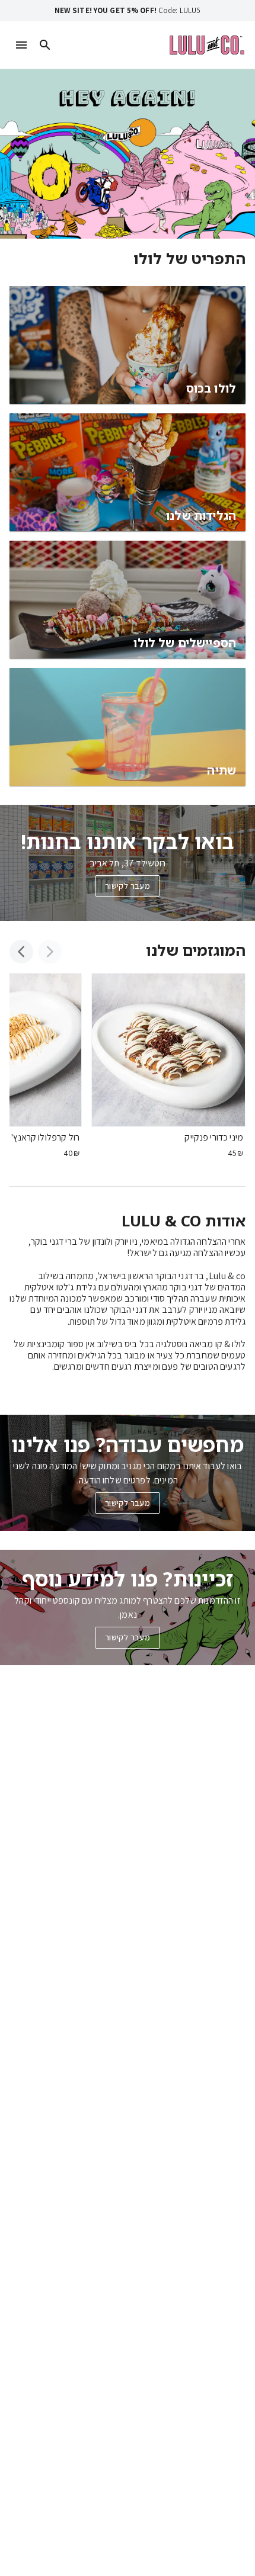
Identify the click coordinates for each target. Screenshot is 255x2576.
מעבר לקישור (128, 886)
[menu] (21, 45)
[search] (45, 45)
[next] (21, 952)
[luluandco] (207, 45)
